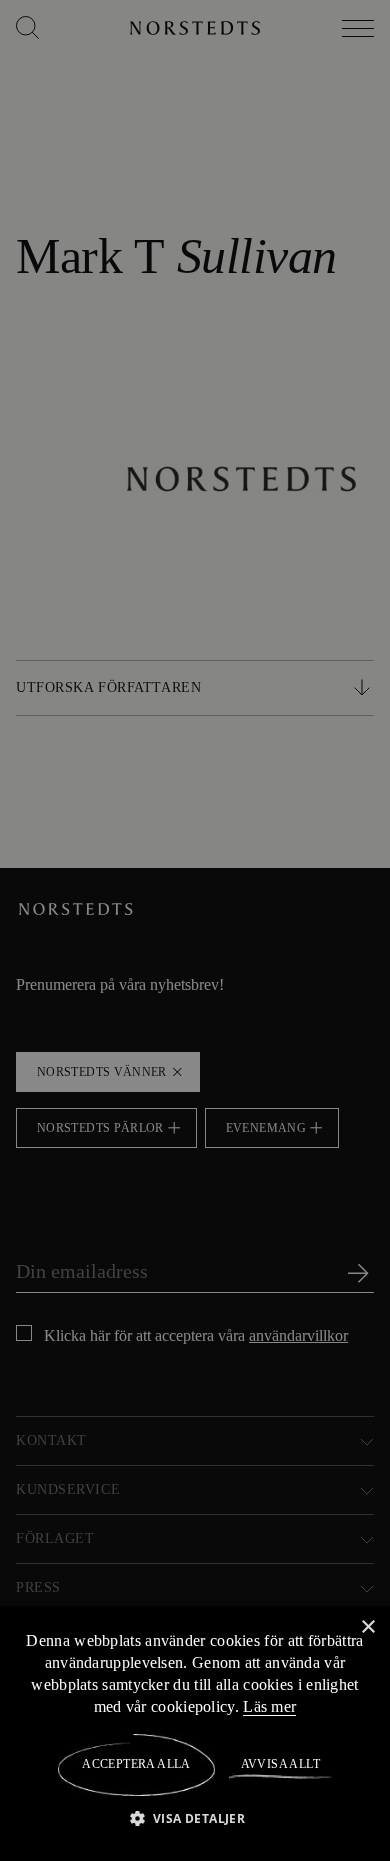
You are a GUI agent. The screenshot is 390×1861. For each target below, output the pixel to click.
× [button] (367, 1626)
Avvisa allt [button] (279, 1764)
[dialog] (195, 930)
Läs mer (331, 1706)
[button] (195, 1817)
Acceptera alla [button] (136, 1764)
